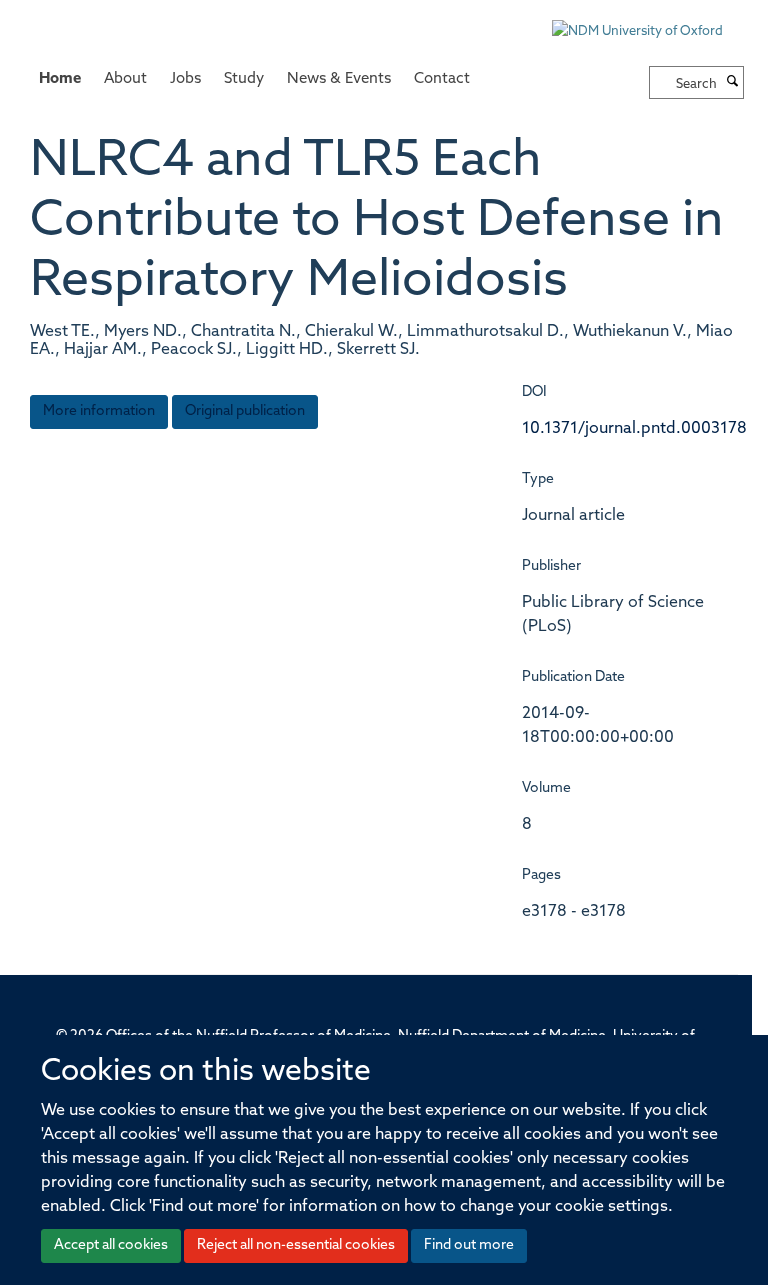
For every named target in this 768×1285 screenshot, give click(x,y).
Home (60, 79)
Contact (442, 79)
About (125, 79)
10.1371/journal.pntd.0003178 (634, 429)
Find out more (469, 1245)
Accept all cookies (111, 1245)
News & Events (339, 79)
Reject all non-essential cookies (296, 1245)
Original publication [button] (245, 411)
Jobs (185, 79)
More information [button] (99, 411)
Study (244, 79)
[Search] (733, 83)
